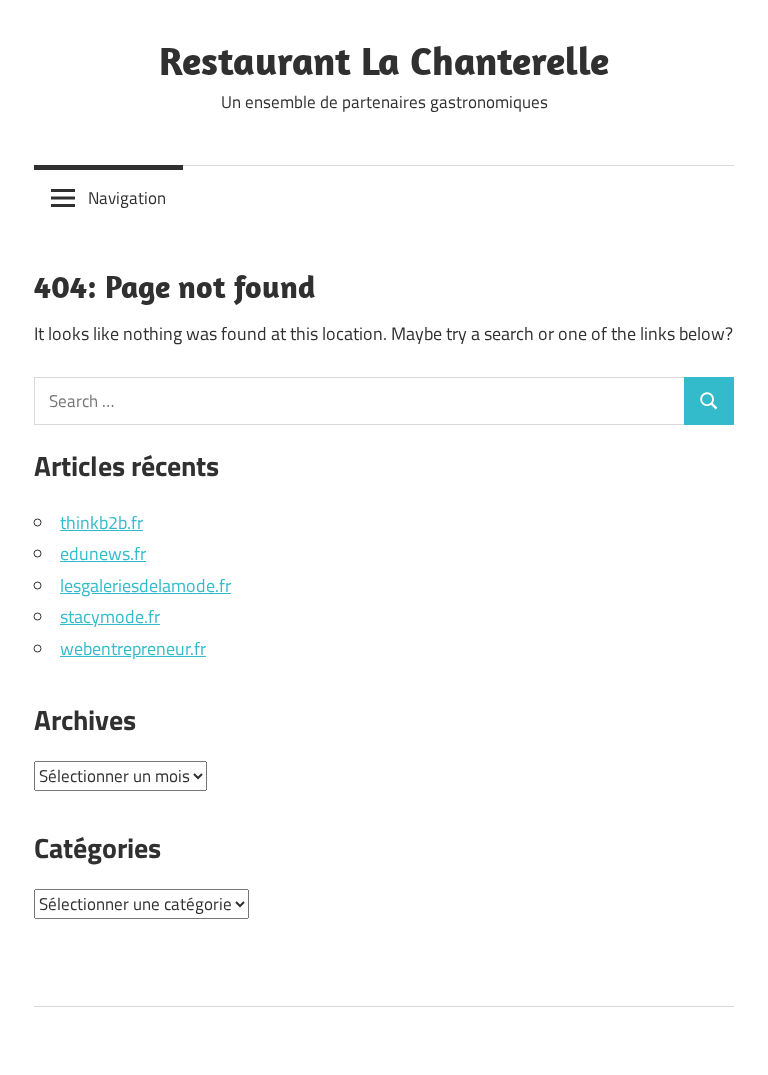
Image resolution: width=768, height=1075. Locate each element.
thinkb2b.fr (101, 522)
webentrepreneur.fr (133, 648)
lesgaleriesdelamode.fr (145, 585)
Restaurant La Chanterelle (384, 60)
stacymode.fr (110, 616)
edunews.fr (103, 553)
